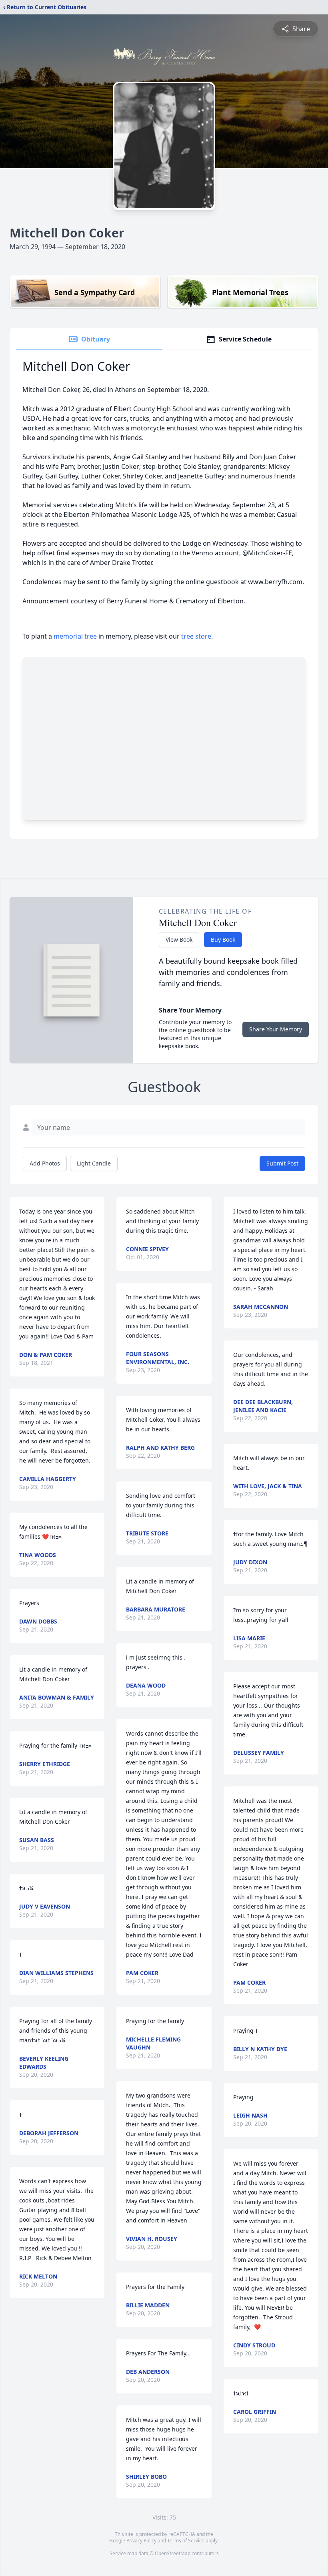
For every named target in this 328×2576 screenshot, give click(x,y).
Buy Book (223, 939)
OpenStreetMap (173, 2553)
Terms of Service (186, 2541)
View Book (179, 939)
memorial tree (75, 636)
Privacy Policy (141, 2541)
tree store (196, 636)
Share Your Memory (276, 1029)
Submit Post (282, 1163)
